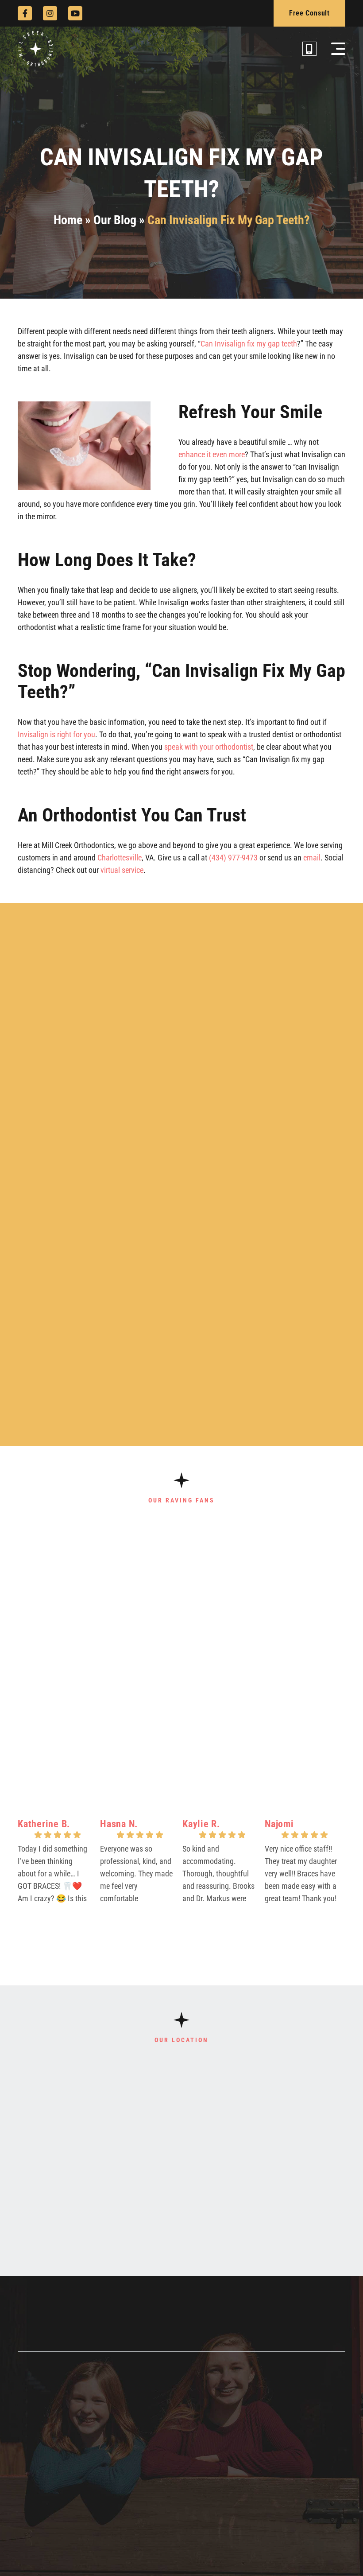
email (312, 858)
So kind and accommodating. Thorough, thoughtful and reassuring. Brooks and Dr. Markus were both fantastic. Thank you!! (218, 1876)
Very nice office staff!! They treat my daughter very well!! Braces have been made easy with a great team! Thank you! (301, 1874)
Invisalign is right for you (56, 734)
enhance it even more (212, 454)
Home (68, 220)
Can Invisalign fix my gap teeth (249, 344)
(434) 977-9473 (233, 858)
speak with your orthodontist (209, 747)
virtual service (122, 870)
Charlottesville (120, 858)
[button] (338, 49)
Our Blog (115, 220)
